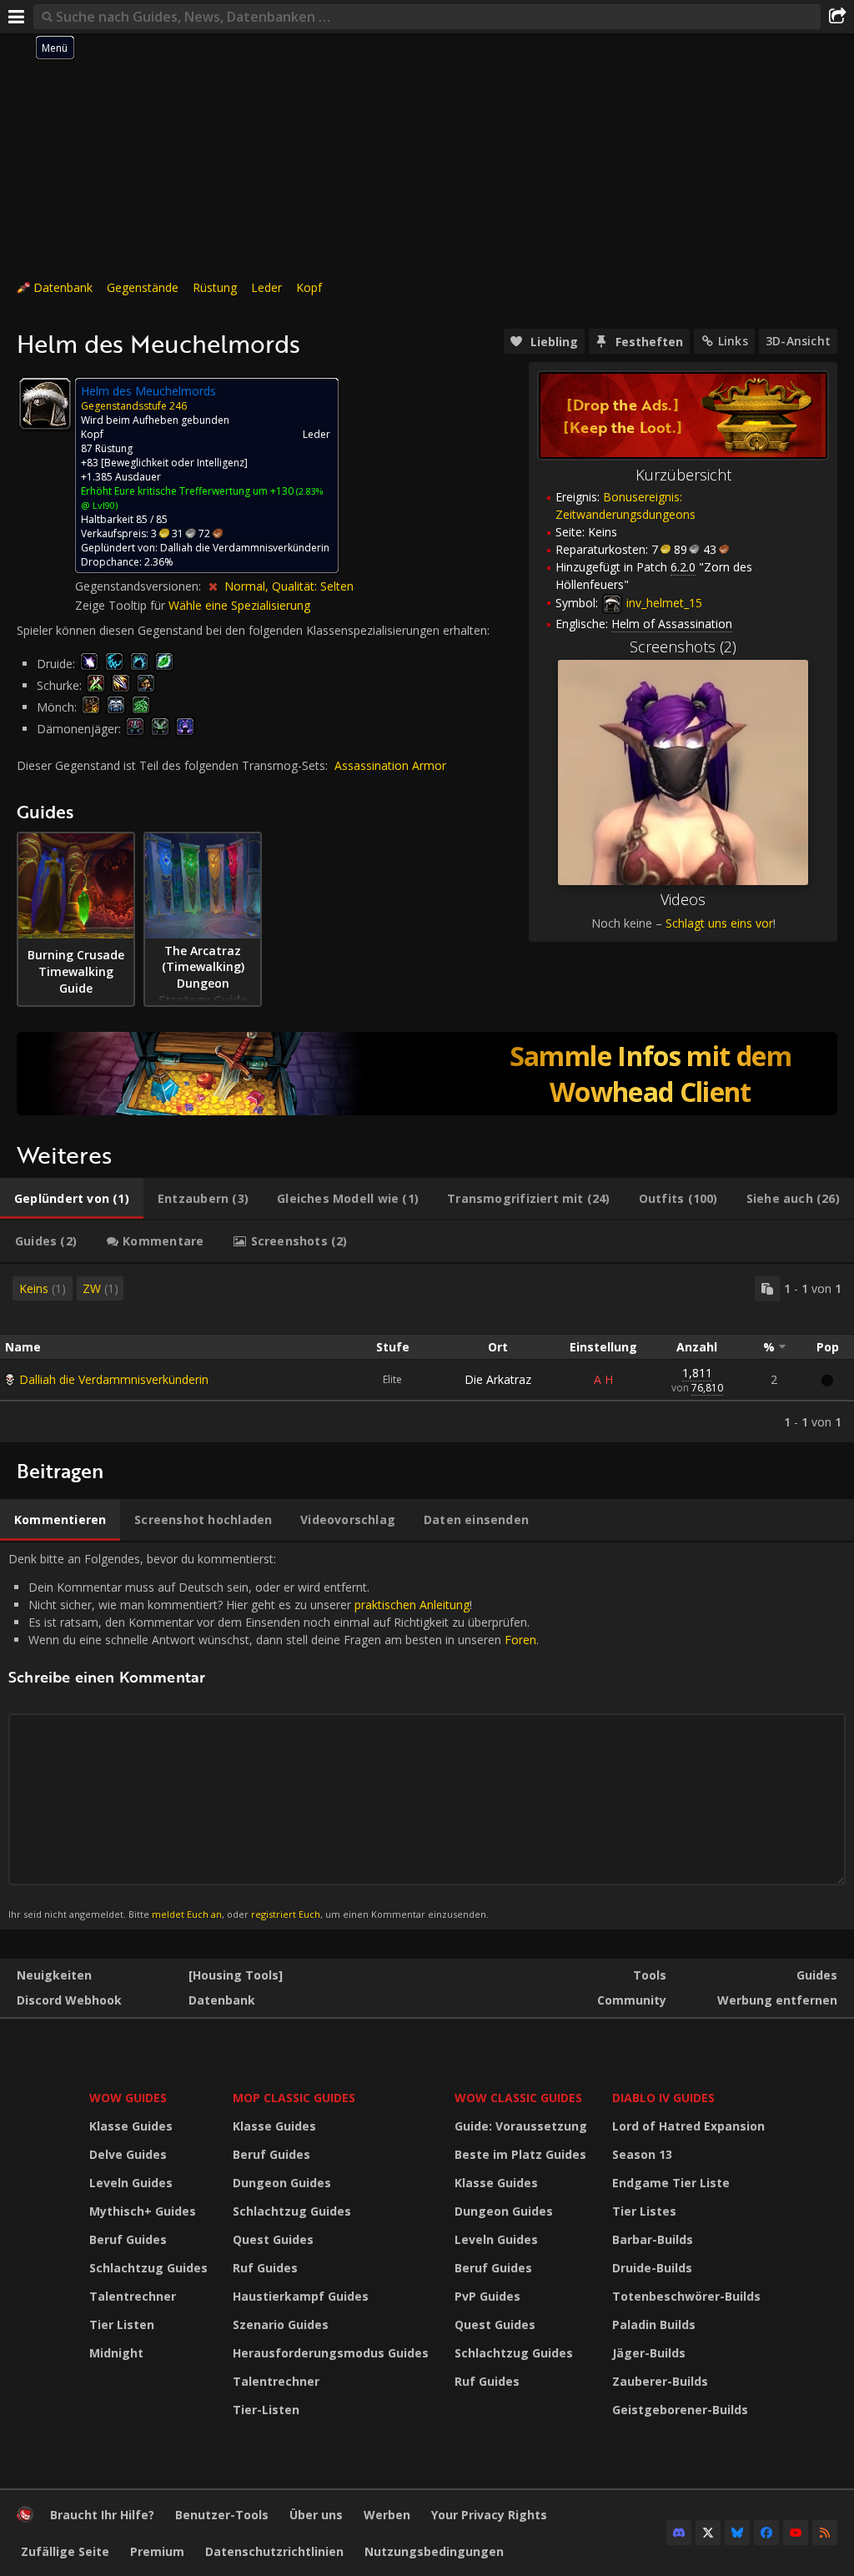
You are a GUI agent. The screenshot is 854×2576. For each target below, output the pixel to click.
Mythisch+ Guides (143, 2211)
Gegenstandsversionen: (140, 586)
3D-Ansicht (798, 341)
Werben (387, 2515)
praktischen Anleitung (412, 1605)
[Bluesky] (737, 2533)
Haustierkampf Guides (301, 2296)
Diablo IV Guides (663, 2098)
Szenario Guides (281, 2324)
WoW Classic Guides (518, 2098)
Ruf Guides (265, 2268)
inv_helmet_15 (663, 603)
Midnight (116, 2353)
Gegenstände (143, 287)
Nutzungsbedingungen (434, 2551)
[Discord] (679, 2533)
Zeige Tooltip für (122, 605)
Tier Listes (644, 2211)
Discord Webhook (69, 2000)
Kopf (309, 287)
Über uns (316, 2515)
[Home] (25, 2518)
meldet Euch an (187, 1914)
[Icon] (45, 404)
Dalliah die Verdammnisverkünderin (114, 1379)
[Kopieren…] (767, 1289)
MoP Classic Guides (294, 2098)
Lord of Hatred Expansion (688, 2126)
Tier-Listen (266, 2410)
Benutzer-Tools (222, 2515)
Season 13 (642, 2154)
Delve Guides (128, 2154)
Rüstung (215, 287)
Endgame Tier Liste (671, 2183)
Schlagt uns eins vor (719, 923)
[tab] (72, 1199)
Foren (520, 1640)
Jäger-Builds (649, 2353)
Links (733, 341)
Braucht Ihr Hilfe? (102, 2515)
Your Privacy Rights (489, 2515)
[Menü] (17, 17)
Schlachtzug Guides (148, 2268)
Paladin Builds (654, 2324)
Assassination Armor (390, 765)
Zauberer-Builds (660, 2381)
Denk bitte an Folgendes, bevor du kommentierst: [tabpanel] (274, 1736)
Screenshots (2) (683, 647)
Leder (266, 287)
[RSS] (825, 2533)
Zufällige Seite (65, 2551)
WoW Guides (128, 2098)
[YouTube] (796, 2533)
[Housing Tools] (236, 1975)
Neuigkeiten (54, 1975)
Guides (817, 1975)
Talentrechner (133, 2296)
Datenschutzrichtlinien (274, 2551)
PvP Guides (487, 2296)
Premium (157, 2551)
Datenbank (63, 287)
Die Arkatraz (498, 1379)
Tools (650, 1975)
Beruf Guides (128, 2239)
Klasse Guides (131, 2126)
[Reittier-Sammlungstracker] (427, 1074)
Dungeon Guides (282, 2183)
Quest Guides (273, 2239)
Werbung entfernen (777, 2000)
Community (632, 2000)
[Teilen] (837, 17)
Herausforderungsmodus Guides (331, 2353)
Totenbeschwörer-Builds (686, 2296)
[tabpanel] (427, 1353)
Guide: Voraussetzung (521, 2126)
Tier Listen (122, 2324)
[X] (708, 2533)
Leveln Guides (131, 2183)
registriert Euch (286, 1914)
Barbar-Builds (653, 2239)
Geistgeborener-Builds (680, 2410)
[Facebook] (766, 2533)
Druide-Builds (652, 2268)
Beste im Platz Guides (520, 2154)
